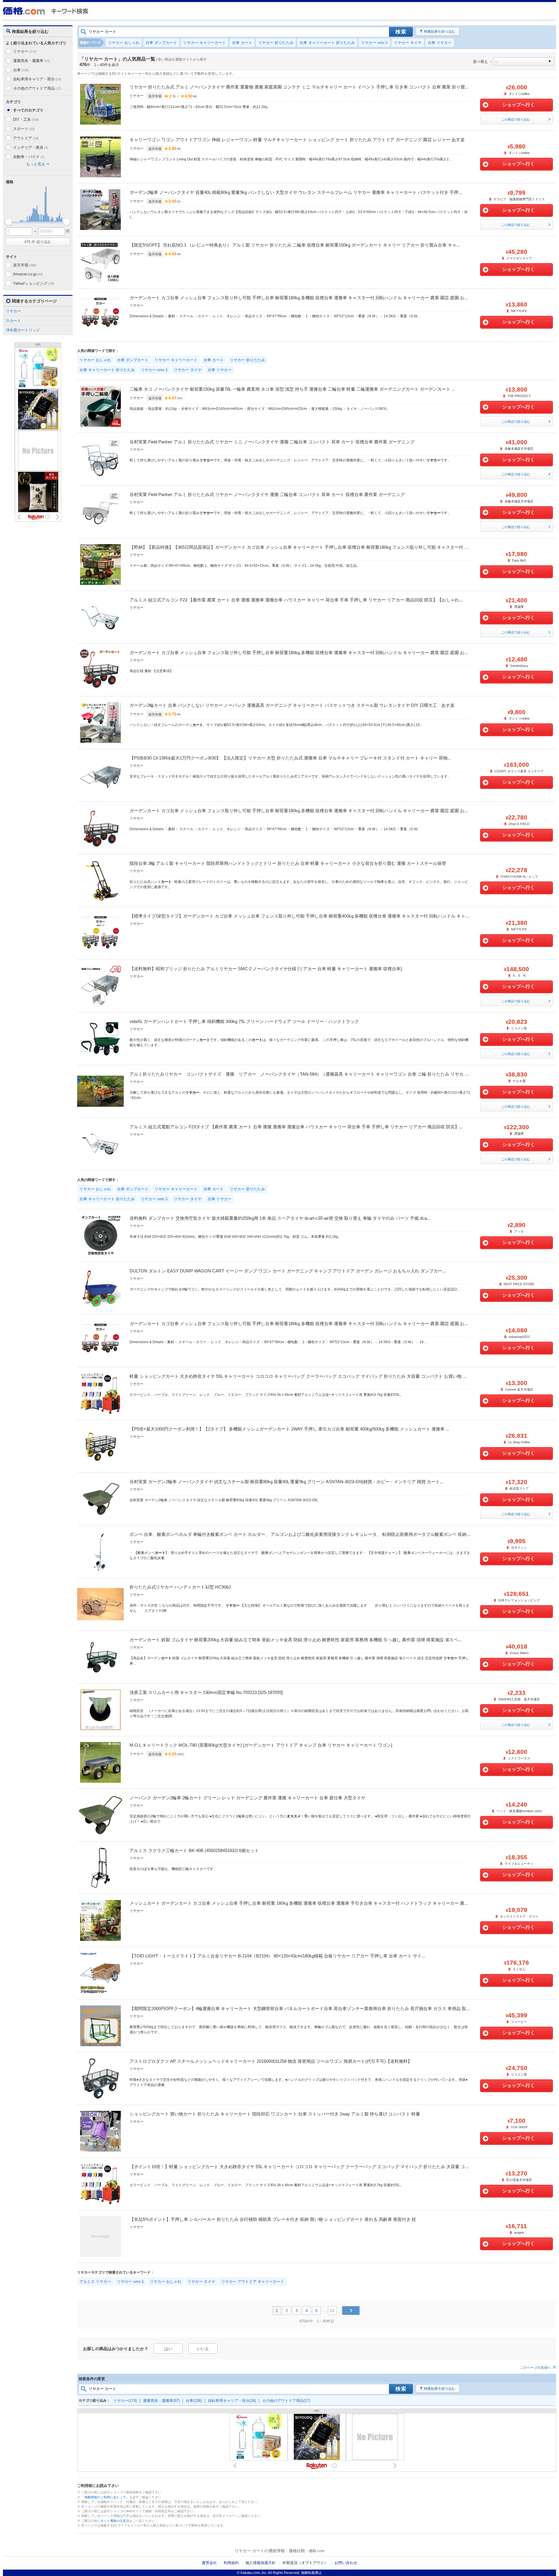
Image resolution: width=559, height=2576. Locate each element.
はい (168, 2349)
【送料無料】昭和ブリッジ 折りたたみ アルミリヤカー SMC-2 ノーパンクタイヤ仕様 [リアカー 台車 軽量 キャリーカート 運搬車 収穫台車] (266, 969)
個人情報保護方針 (261, 2563)
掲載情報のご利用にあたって (105, 2497)
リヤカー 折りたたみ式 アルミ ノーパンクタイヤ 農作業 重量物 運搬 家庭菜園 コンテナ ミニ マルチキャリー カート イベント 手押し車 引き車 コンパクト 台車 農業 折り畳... (299, 87)
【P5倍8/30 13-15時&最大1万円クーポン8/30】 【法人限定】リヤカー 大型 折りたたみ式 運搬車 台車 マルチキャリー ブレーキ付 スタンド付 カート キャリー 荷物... (290, 758)
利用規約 (231, 2563)
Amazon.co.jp (28, 274)
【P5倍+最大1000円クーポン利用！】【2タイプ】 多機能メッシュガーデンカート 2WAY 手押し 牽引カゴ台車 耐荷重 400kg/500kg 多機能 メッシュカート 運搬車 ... (289, 1429)
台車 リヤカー (440, 43)
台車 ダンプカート (161, 43)
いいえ (203, 2349)
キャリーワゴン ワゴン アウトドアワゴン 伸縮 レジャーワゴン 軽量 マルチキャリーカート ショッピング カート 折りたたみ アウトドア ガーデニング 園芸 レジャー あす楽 (297, 140)
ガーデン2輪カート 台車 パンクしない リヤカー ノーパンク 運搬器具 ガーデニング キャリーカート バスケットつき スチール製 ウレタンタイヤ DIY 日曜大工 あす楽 (292, 705)
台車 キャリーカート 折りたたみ (327, 43)
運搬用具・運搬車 (31, 61)
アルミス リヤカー (95, 2282)
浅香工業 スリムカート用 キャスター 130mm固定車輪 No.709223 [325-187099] (206, 1692)
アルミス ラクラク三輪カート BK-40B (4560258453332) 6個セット (194, 1850)
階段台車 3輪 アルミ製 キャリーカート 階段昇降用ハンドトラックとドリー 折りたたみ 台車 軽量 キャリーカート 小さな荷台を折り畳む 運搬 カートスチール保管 (288, 863)
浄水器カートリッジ (23, 330)
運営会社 (209, 2563)
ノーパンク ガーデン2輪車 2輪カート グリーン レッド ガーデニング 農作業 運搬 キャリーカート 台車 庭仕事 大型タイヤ (247, 1798)
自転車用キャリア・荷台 (37, 79)
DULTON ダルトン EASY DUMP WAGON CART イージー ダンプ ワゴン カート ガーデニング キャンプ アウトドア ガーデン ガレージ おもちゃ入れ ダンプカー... (288, 1271)
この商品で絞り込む (516, 119)
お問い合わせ (346, 2563)
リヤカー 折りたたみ (276, 43)
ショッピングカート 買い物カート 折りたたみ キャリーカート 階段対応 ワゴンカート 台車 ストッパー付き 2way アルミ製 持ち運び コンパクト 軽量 (275, 2114)
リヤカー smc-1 (374, 43)
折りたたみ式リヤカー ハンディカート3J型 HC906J (180, 1587)
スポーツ (24, 129)
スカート (13, 321)
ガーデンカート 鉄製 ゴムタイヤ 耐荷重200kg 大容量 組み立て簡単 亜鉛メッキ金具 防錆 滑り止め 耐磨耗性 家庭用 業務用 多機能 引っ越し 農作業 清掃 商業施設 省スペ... (296, 1640)
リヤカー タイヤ (408, 43)
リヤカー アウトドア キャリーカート (253, 2282)
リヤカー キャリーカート (205, 43)
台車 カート (242, 43)
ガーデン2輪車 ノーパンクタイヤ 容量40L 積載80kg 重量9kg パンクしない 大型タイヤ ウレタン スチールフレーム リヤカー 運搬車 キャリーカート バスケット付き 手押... (296, 192)
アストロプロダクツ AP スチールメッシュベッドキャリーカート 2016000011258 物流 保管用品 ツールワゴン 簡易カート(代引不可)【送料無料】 (271, 2061)
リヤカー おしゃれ (124, 43)
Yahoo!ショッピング (33, 283)
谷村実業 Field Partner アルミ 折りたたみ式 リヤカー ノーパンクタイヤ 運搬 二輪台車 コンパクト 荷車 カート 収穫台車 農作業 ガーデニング (267, 494)
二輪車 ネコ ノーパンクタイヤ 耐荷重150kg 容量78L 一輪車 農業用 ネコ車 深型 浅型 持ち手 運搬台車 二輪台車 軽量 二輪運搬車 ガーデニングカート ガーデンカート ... (292, 389)
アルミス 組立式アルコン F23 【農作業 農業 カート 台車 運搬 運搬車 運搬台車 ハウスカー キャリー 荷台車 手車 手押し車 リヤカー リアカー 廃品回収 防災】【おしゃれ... (296, 600)
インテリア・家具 (31, 147)
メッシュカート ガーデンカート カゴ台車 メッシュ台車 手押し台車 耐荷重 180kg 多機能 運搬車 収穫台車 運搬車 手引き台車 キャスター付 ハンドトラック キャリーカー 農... (299, 1903)
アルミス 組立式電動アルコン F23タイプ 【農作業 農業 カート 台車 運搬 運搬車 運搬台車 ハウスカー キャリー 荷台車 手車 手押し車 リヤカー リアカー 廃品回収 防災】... (296, 1127)
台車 (21, 70)
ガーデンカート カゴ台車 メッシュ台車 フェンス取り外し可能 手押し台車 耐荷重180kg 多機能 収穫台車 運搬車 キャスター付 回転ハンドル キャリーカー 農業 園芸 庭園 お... (299, 298)
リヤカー (25, 51)
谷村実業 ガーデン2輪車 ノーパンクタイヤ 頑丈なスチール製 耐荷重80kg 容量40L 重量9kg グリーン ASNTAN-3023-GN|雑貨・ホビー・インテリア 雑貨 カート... (286, 1482)
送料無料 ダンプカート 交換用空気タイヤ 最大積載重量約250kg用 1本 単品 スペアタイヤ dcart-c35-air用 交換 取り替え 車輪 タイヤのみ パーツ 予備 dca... (280, 1218)
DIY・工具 (26, 119)
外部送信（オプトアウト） (305, 2563)
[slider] (9, 222)
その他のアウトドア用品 (37, 88)
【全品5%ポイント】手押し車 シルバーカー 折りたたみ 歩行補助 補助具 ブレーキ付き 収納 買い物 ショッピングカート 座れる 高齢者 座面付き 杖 (273, 2219)
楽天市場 (25, 265)
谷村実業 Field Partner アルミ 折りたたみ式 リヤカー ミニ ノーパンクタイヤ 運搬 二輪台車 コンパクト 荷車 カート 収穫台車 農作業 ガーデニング (272, 442)
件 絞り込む (38, 242)
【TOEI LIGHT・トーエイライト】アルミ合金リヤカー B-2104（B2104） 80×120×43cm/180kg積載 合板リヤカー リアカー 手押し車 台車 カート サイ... (277, 1956)
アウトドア (26, 138)
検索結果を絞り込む (440, 31)
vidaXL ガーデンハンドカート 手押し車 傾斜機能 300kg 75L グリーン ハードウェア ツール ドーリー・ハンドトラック (244, 1021)
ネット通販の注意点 (115, 2521)
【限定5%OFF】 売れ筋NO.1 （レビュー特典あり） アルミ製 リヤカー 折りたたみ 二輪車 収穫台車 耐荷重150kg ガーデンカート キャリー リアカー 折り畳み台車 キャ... (295, 245)
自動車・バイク (29, 157)
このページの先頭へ (535, 2368)
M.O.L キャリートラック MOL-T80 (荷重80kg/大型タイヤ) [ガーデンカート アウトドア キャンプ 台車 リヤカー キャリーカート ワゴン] (261, 1745)
